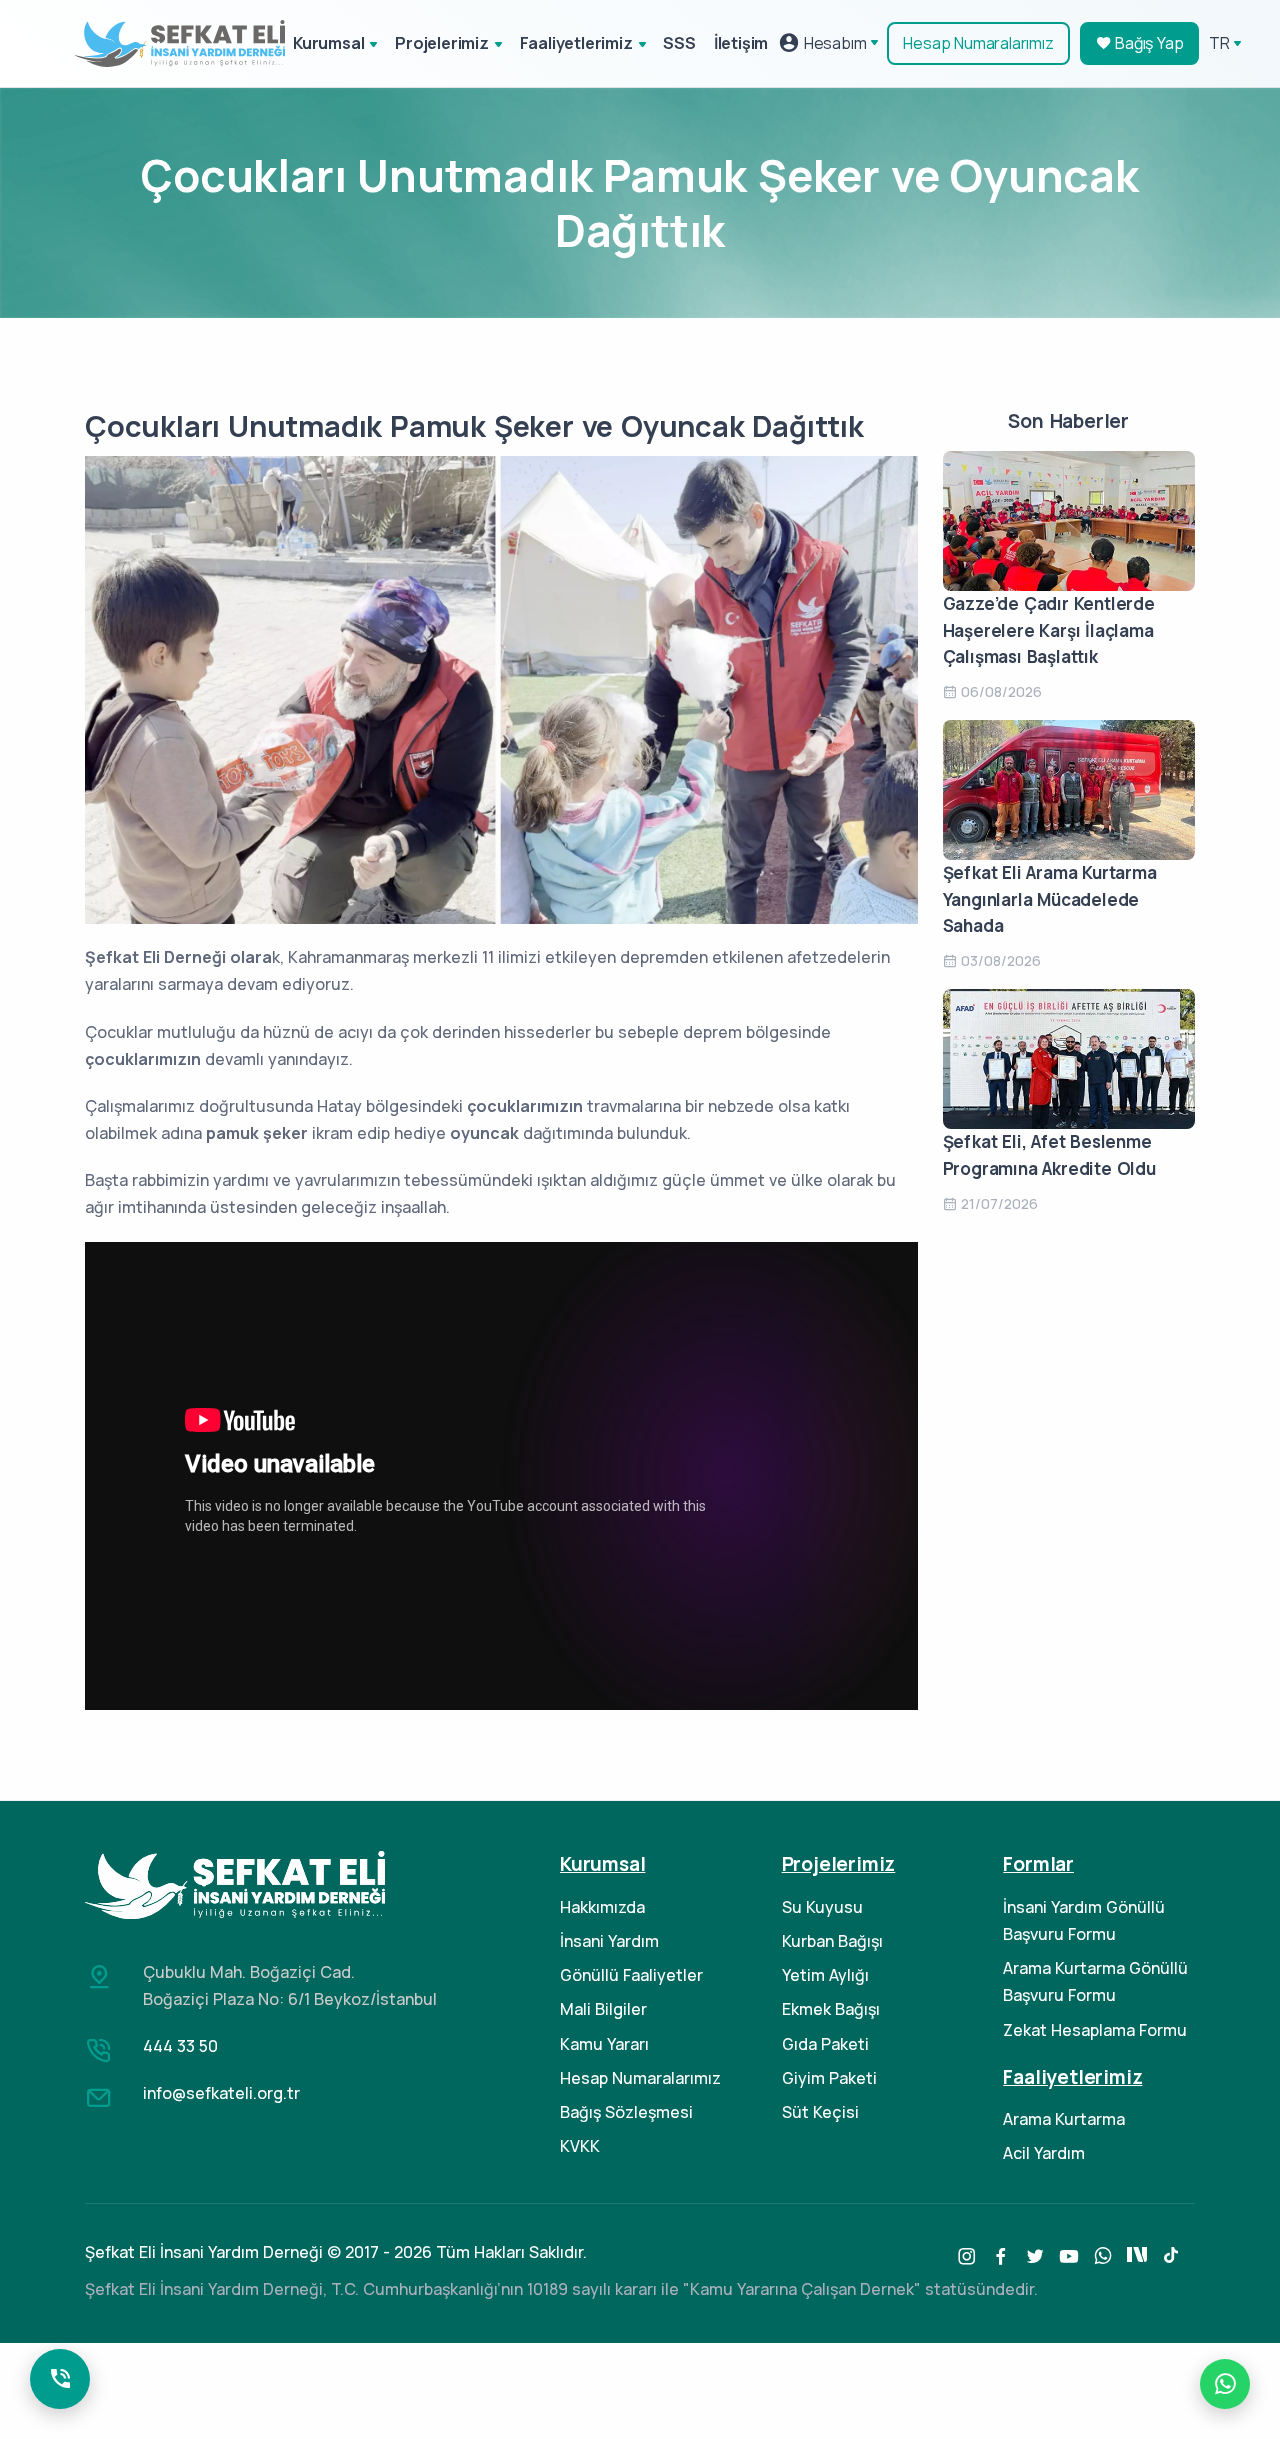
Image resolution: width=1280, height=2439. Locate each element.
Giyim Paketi (829, 2078)
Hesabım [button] (833, 43)
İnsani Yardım (609, 1941)
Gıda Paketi (825, 2044)
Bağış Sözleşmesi (626, 2112)
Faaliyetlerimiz (576, 43)
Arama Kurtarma (1064, 2119)
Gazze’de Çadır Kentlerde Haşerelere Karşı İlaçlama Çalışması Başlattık (1049, 630)
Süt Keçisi (820, 2112)
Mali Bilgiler (603, 2009)
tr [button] (1219, 43)
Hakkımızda (602, 1907)
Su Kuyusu (822, 1907)
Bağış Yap (1147, 43)
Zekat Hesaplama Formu (1095, 2030)
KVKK (580, 2146)
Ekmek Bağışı (831, 2009)
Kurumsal (328, 43)
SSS (679, 43)
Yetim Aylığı (825, 1975)
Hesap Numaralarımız (978, 43)
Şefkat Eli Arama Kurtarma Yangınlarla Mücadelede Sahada (1050, 899)
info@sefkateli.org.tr (221, 2093)
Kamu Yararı (604, 2044)
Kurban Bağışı (832, 1941)
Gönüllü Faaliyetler (631, 1975)
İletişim (741, 43)
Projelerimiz (442, 43)
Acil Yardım (1044, 2153)
